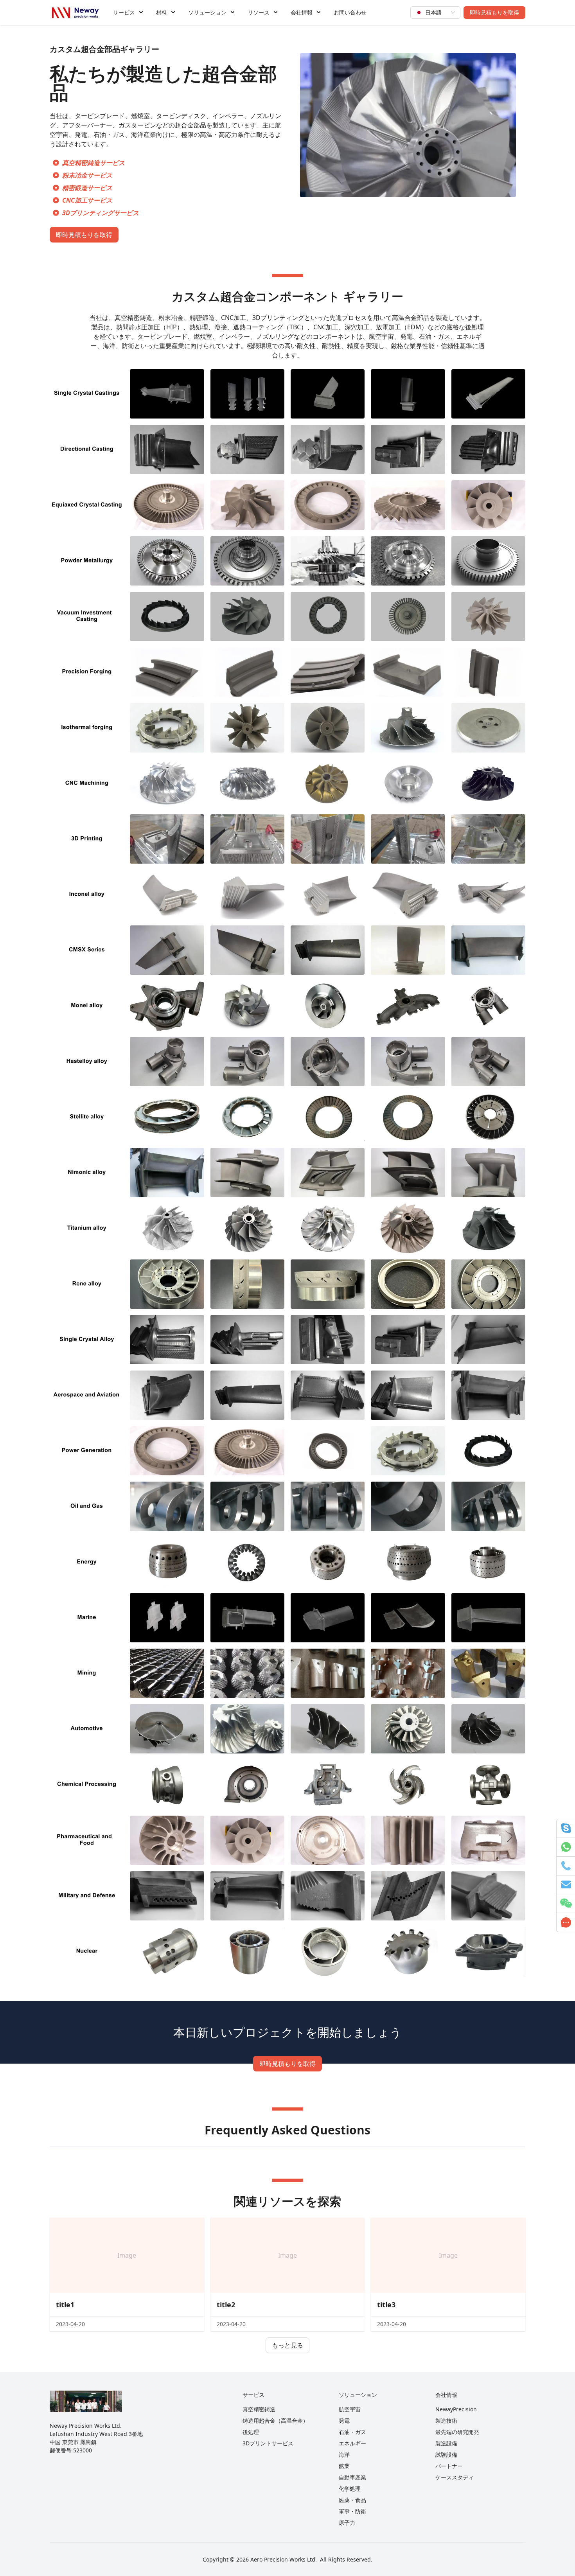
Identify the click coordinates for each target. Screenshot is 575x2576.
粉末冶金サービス (87, 175)
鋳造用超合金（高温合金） (275, 2421)
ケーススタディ (455, 2477)
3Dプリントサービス (268, 2443)
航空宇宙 (350, 2409)
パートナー (449, 2466)
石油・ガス (352, 2432)
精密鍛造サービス (87, 188)
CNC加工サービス (87, 200)
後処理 (251, 2432)
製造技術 (446, 2421)
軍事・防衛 (352, 2511)
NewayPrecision (456, 2409)
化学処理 (350, 2489)
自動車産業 (352, 2477)
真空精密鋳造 (259, 2409)
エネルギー (352, 2443)
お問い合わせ (350, 12)
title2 (226, 2305)
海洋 (344, 2455)
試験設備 (446, 2455)
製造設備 (446, 2443)
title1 (65, 2305)
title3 (386, 2305)
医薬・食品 (352, 2500)
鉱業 (344, 2466)
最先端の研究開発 (457, 2432)
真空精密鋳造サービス (93, 163)
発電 (344, 2421)
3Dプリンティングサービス (101, 213)
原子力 (347, 2523)
